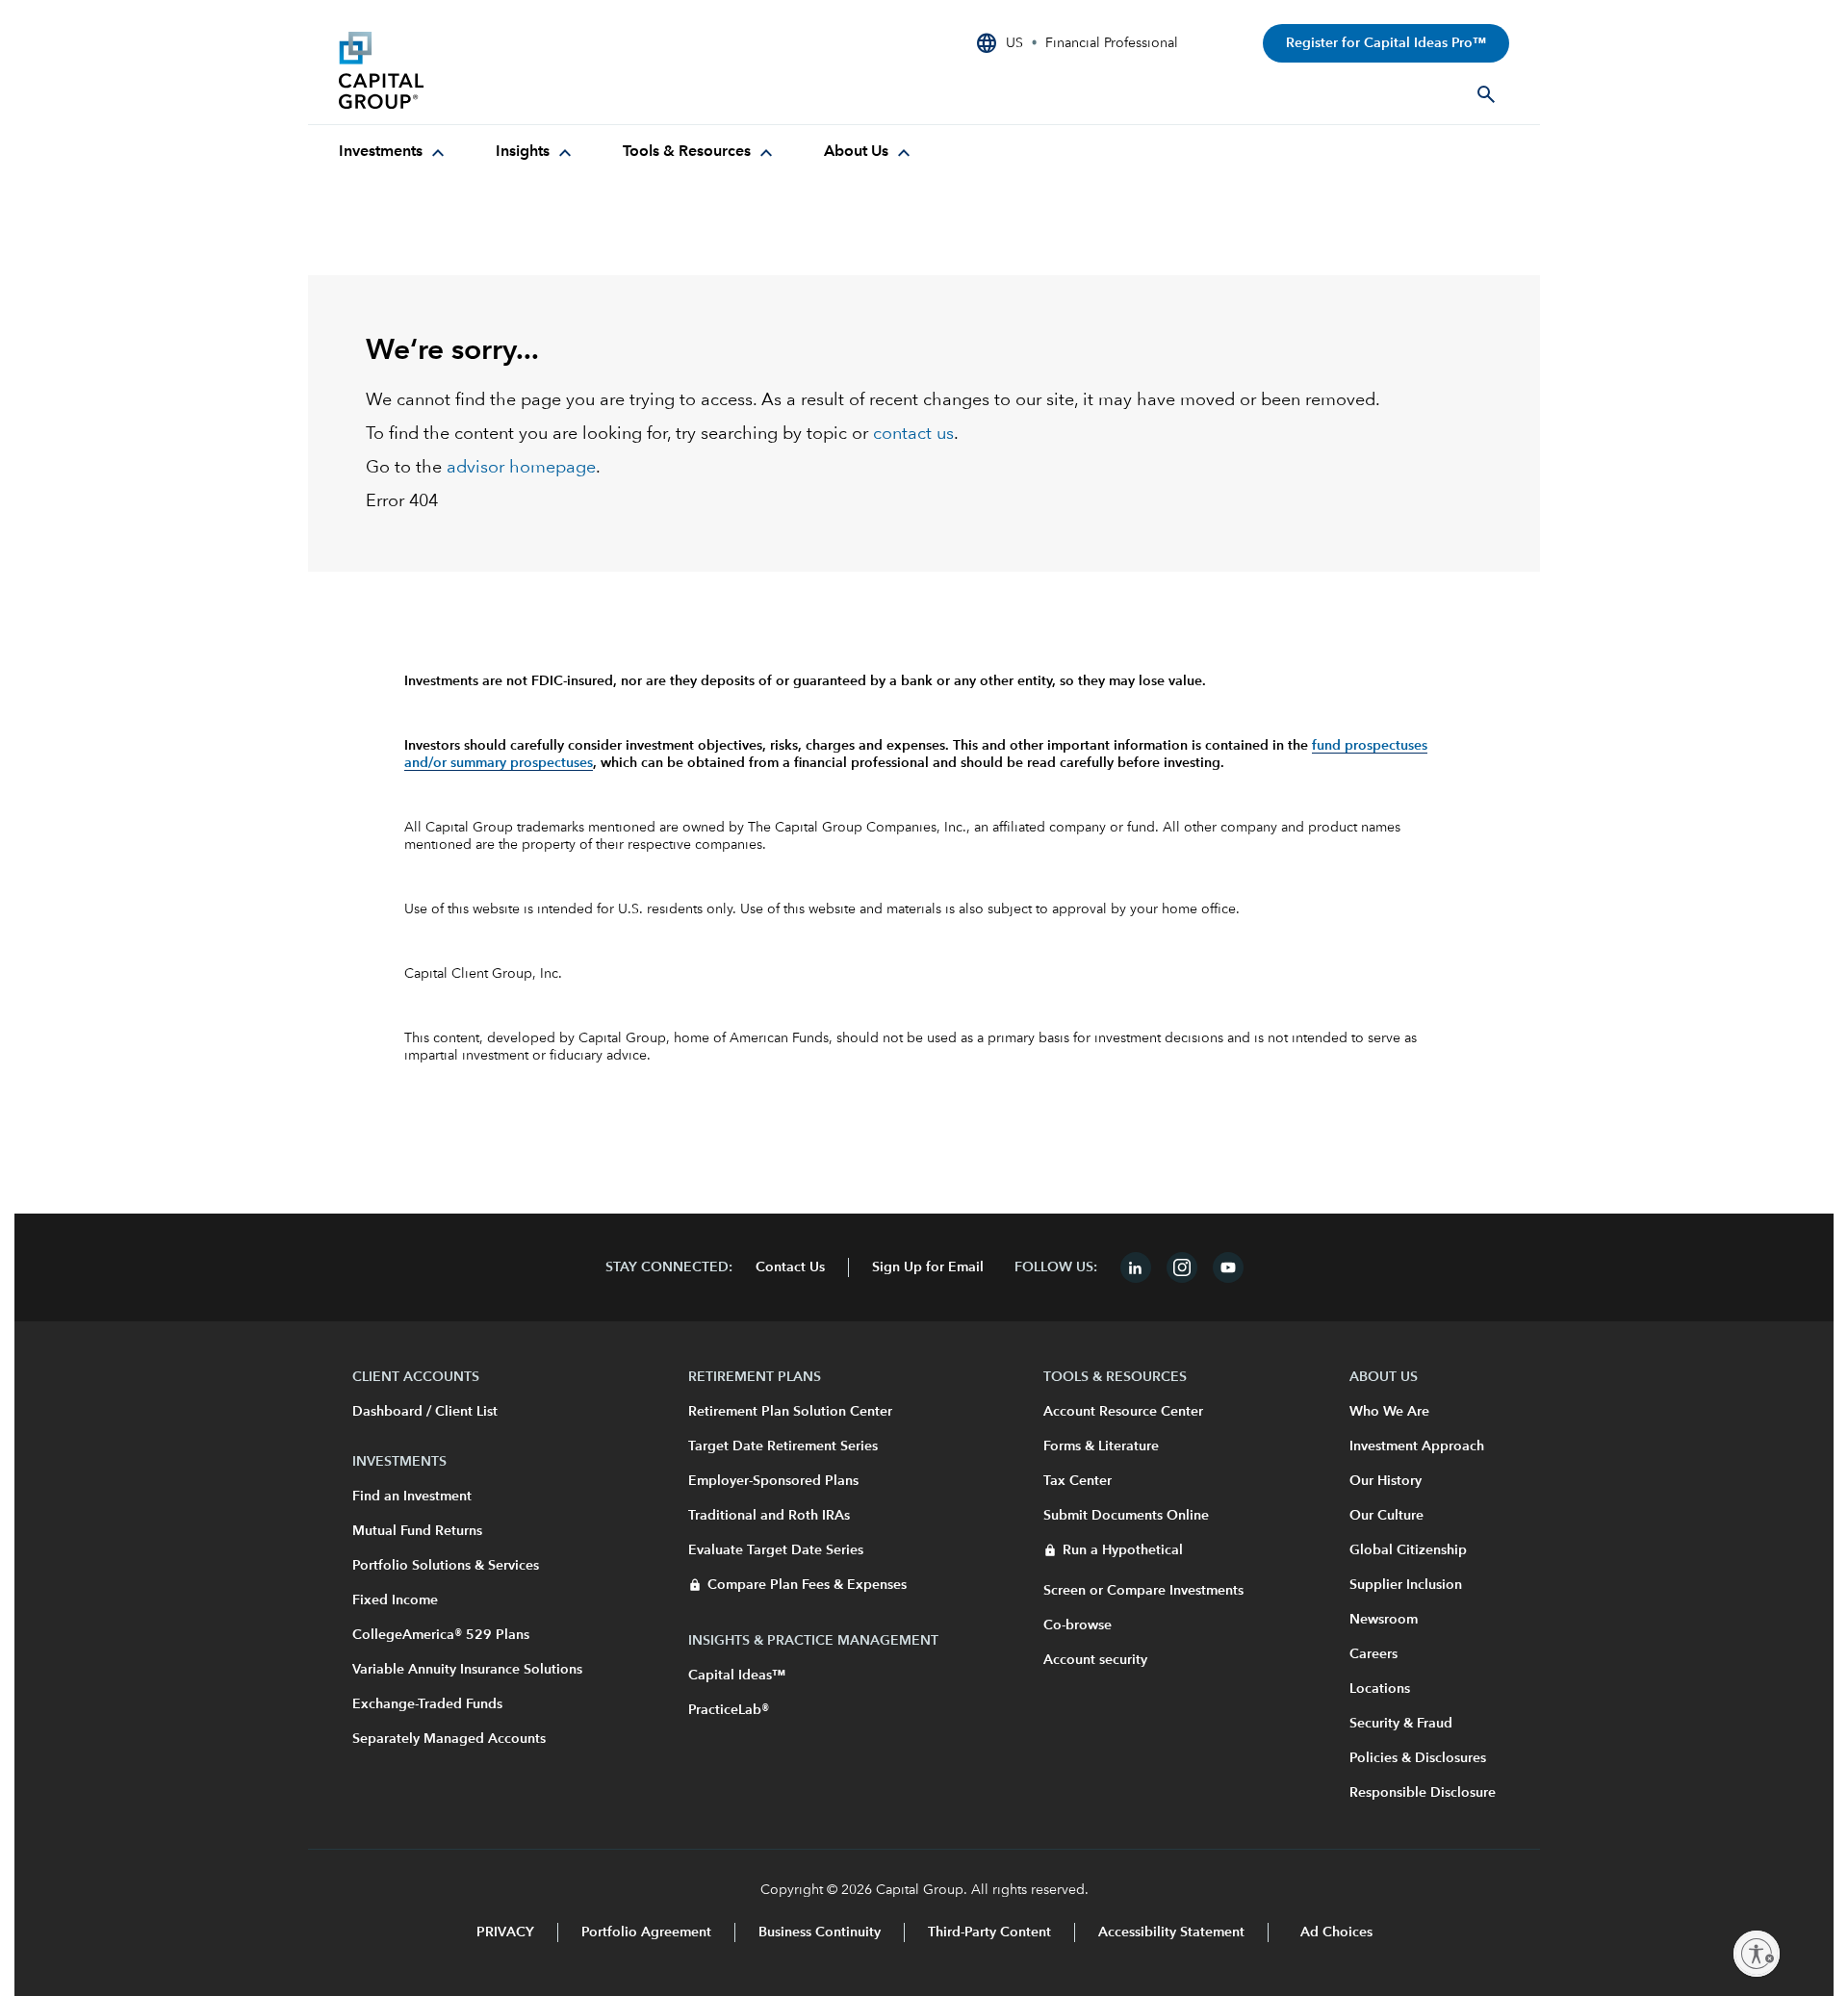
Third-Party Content (989, 1932)
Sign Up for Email (928, 1267)
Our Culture (1386, 1516)
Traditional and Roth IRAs (769, 1516)
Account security (1095, 1660)
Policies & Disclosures (1418, 1758)
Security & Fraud (1401, 1724)
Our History (1386, 1481)
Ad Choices (1335, 1932)
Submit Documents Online (1126, 1516)
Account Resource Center (1123, 1412)
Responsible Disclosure (1423, 1793)
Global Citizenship (1408, 1550)
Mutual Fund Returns (417, 1531)
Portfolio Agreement (646, 1932)
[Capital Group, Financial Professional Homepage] (483, 70)
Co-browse (1078, 1625)
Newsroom (1384, 1620)
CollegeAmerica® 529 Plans (441, 1635)
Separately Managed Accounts (449, 1739)
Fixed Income (395, 1600)
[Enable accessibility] (1757, 1954)
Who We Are (1389, 1412)
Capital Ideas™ (737, 1676)
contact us (913, 434)
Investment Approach (1417, 1446)
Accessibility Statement (1171, 1932)
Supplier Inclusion (1406, 1585)
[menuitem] (394, 152)
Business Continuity (820, 1932)
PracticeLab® (729, 1710)
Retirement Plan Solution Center (790, 1412)
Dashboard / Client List (425, 1412)
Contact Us (790, 1267)
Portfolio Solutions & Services (446, 1566)
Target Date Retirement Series (783, 1446)
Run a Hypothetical (1123, 1550)
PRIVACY (505, 1932)
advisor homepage (521, 468)
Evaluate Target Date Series (776, 1550)
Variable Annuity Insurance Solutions (467, 1670)
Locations (1380, 1689)
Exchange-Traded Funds (427, 1704)
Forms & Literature (1101, 1446)
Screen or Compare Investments (1143, 1591)
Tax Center (1078, 1481)
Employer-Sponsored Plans (773, 1481)
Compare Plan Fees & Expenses (807, 1585)
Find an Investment (412, 1497)
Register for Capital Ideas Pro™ (1386, 43)
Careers (1373, 1654)
